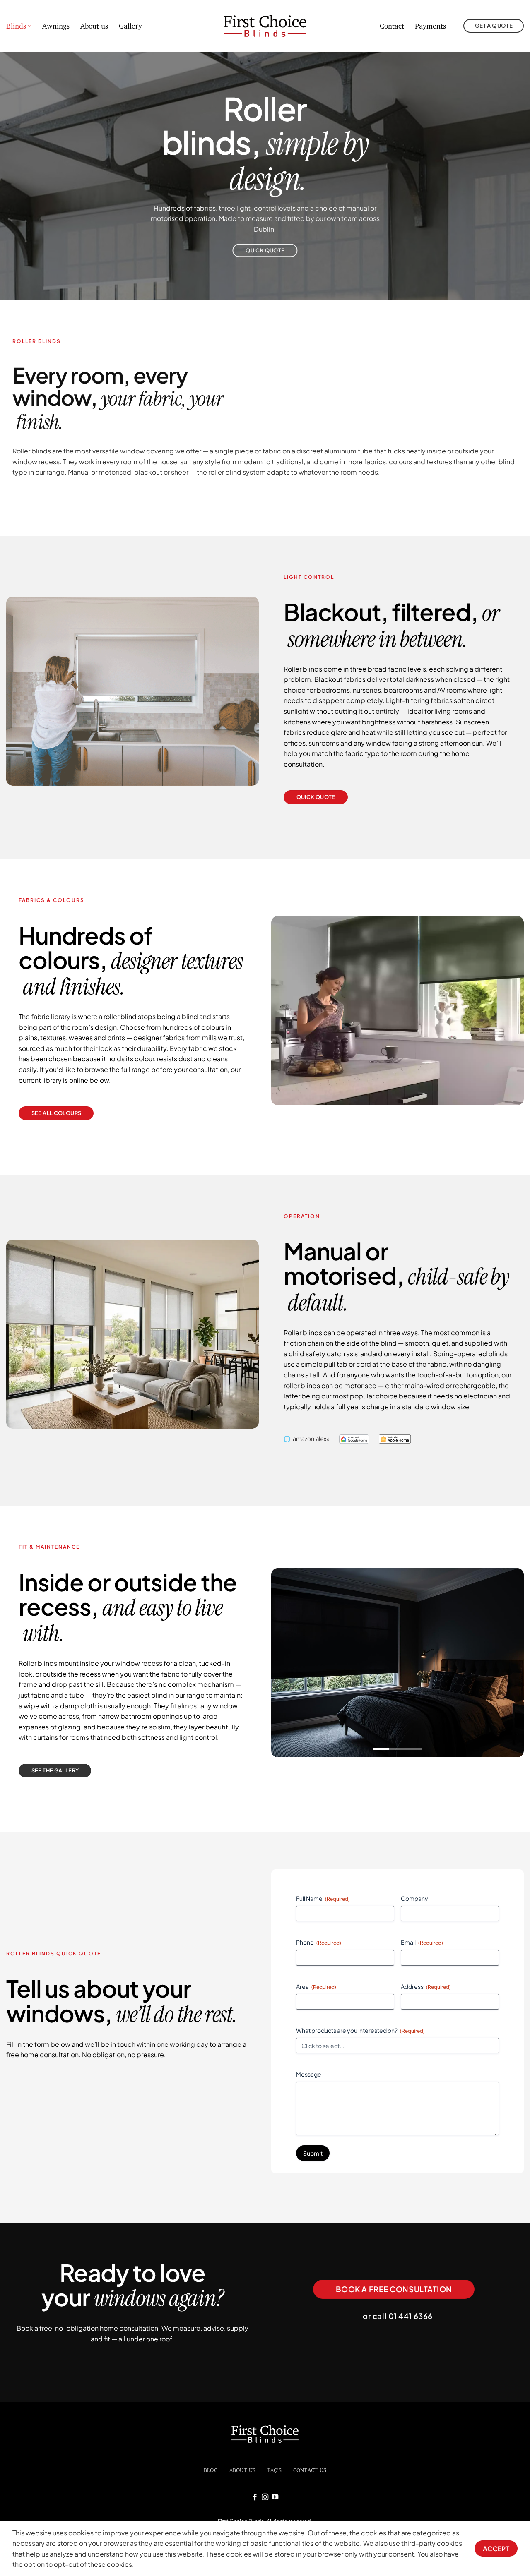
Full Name (323, 1898)
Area (316, 1986)
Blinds (16, 26)
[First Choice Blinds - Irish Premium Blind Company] (265, 26)
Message (309, 2074)
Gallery (130, 26)
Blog (211, 2470)
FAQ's (275, 2470)
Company (414, 1898)
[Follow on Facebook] (255, 2497)
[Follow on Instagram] (265, 2497)
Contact (392, 26)
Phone (319, 1942)
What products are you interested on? (360, 2030)
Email (422, 1942)
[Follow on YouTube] (275, 2497)
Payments (430, 26)
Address (426, 1986)
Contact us (310, 2470)
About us (94, 26)
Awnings (56, 26)
